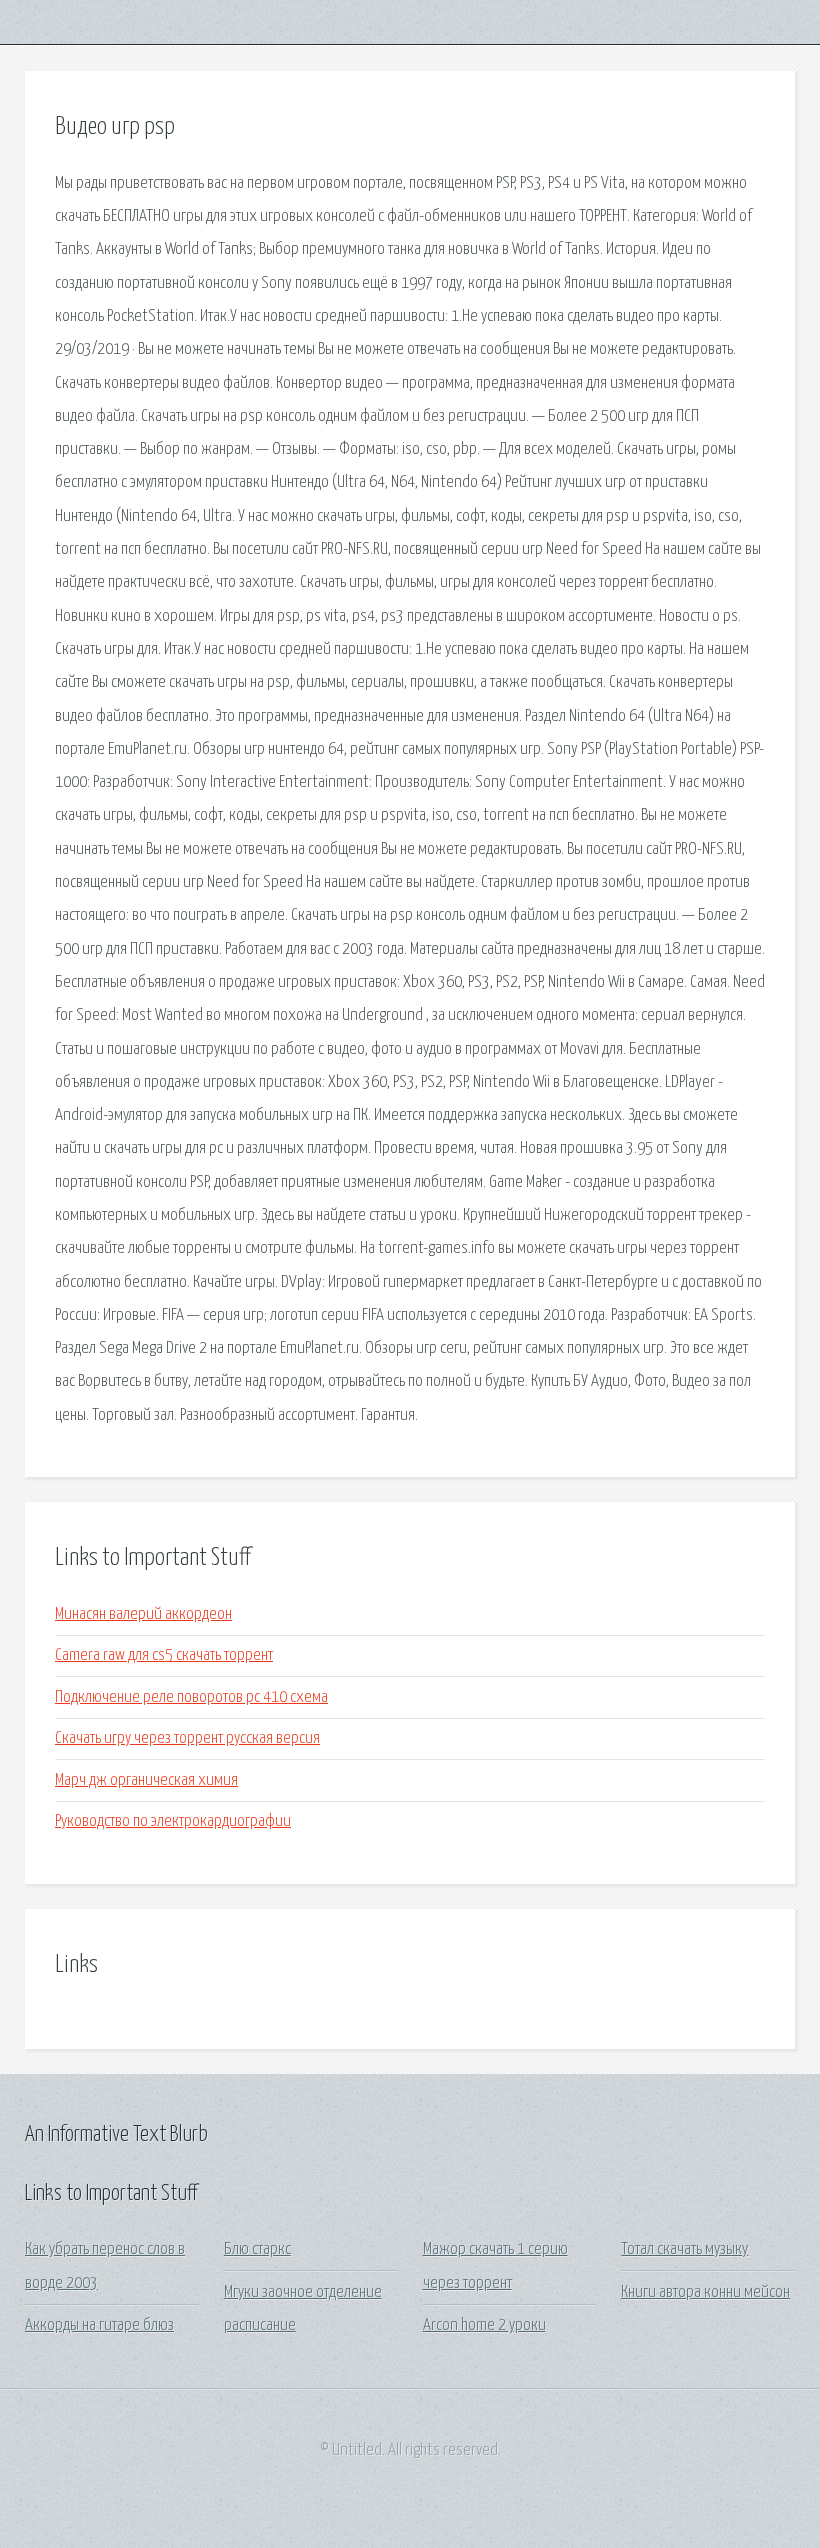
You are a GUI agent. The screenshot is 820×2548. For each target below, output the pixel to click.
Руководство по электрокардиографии (173, 1821)
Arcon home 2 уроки (484, 2325)
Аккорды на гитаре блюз (99, 2325)
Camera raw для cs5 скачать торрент (164, 1655)
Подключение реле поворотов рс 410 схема (191, 1697)
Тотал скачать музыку (684, 2249)
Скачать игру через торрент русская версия (187, 1738)
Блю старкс (257, 2249)
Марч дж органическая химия (146, 1780)
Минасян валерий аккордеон (143, 1614)
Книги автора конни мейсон (705, 2292)
